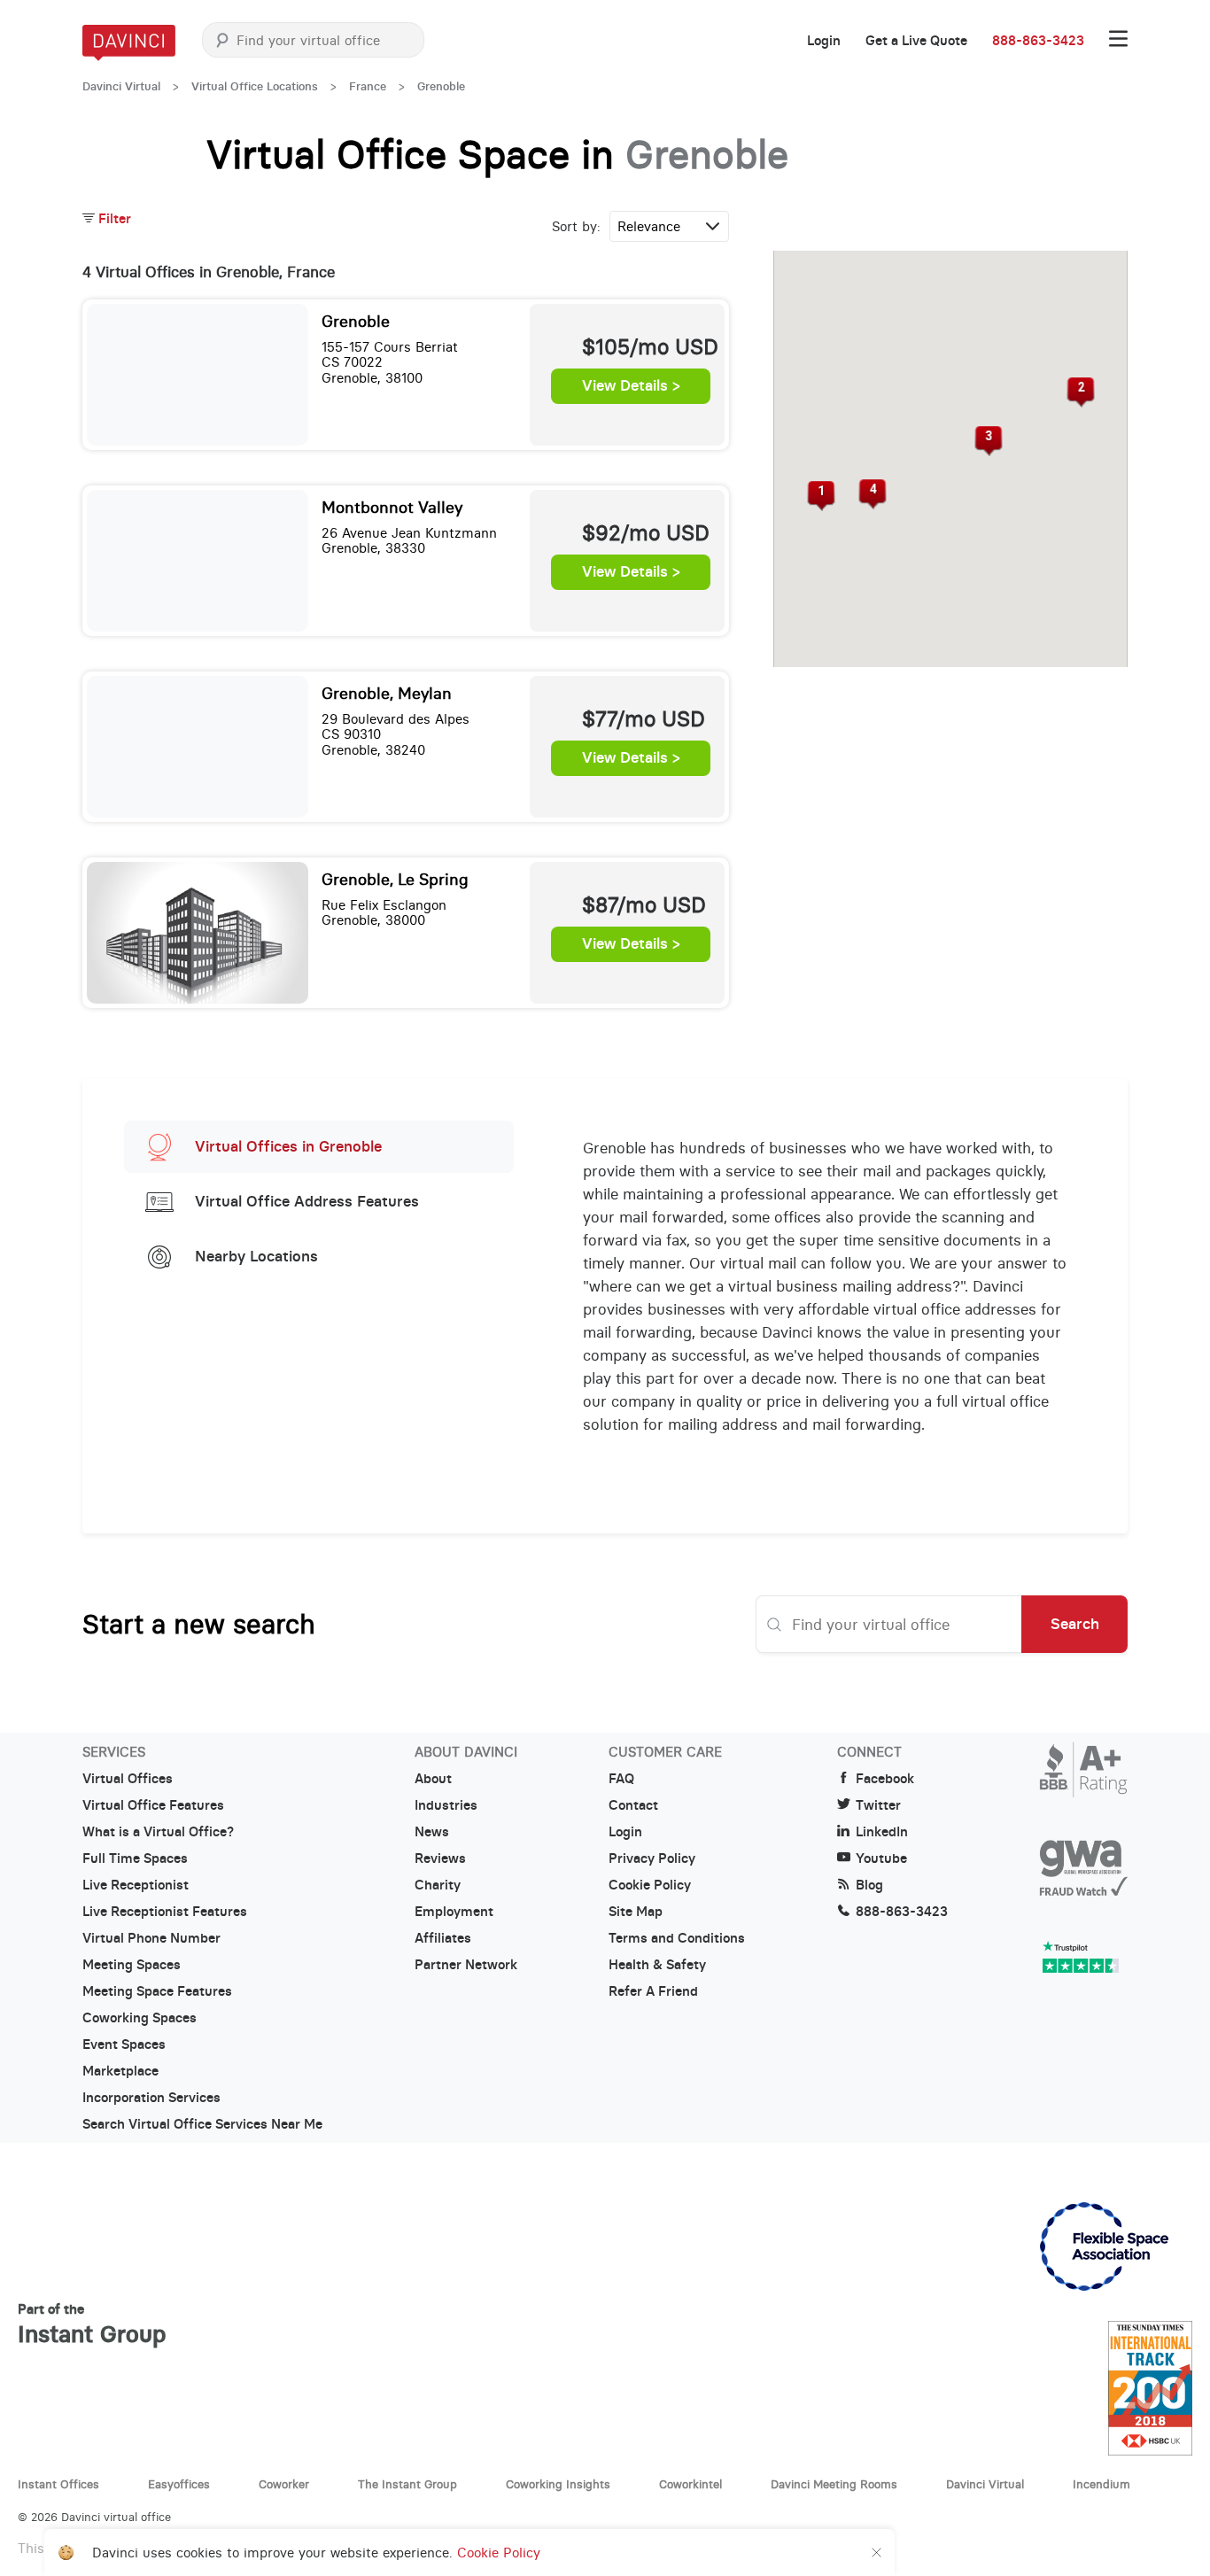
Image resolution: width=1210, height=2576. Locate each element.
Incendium (1101, 2484)
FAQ (621, 1779)
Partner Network (466, 1965)
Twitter (878, 1805)
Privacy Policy (652, 1858)
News (432, 1832)
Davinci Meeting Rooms (834, 2484)
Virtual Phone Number (151, 1938)
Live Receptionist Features (165, 1912)
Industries (446, 1805)
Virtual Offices (128, 1779)
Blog (869, 1885)
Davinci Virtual (121, 86)
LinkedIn (882, 1832)
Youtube (881, 1858)
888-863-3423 (1038, 41)
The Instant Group (407, 2484)
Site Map (636, 1912)
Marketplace (120, 2071)
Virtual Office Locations (255, 86)
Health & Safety (657, 1965)
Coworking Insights (558, 2484)
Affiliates (443, 1938)
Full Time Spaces (135, 1858)
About (433, 1779)
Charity (438, 1885)
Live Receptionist (136, 1885)
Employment (454, 1912)
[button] (821, 496)
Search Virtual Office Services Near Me (202, 2124)
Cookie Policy (650, 1885)
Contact (633, 1805)
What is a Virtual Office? (158, 1832)
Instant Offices (58, 2484)
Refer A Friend (653, 1991)
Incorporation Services (151, 2098)
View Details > (631, 386)
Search (1075, 1624)
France (368, 86)
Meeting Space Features (157, 1991)
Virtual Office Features (153, 1805)
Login (824, 41)
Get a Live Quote (916, 41)
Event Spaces (124, 2045)
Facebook (885, 1779)
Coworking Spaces (140, 2018)
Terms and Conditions (677, 1938)
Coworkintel (690, 2484)
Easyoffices (179, 2484)
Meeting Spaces (132, 1965)
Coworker (284, 2484)
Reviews (440, 1858)
